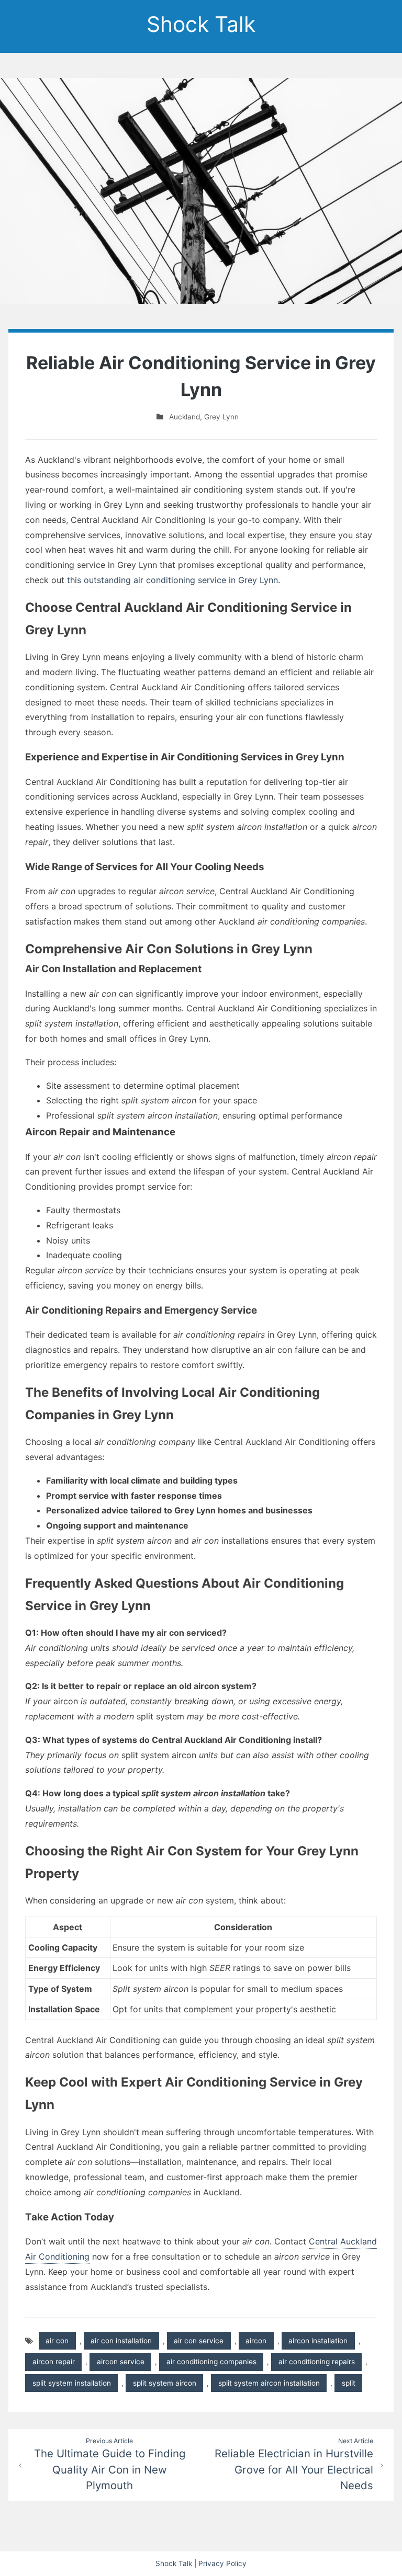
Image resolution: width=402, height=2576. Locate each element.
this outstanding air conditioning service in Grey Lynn (172, 580)
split (349, 2383)
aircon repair (54, 2362)
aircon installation (318, 2341)
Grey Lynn (221, 417)
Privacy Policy (222, 2563)
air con (57, 2341)
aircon (256, 2341)
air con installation (121, 2341)
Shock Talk (201, 24)
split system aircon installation (269, 2383)
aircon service (121, 2362)
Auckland (185, 417)
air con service (199, 2341)
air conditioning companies (211, 2362)
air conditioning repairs (317, 2362)
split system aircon (165, 2383)
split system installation (72, 2383)
